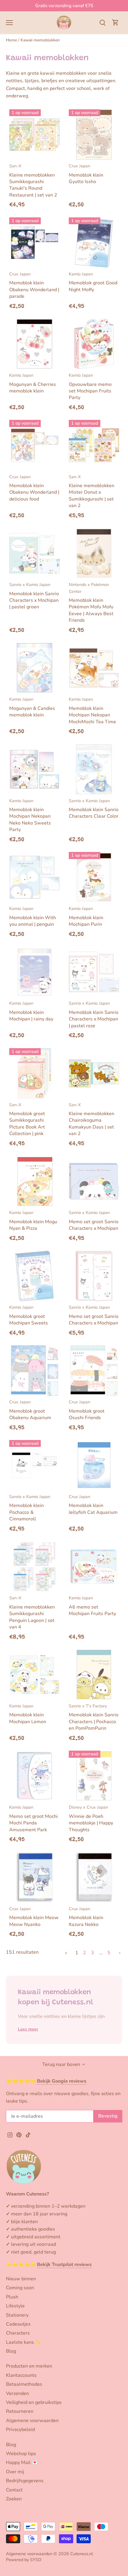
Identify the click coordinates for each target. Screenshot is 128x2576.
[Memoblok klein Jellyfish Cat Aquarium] (94, 1465)
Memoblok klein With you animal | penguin (33, 917)
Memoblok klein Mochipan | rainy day (31, 1011)
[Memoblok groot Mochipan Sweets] (35, 1276)
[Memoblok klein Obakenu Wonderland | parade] (35, 243)
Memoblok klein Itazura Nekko (86, 1917)
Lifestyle (15, 2306)
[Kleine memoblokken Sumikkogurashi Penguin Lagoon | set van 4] (35, 1567)
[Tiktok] (28, 2134)
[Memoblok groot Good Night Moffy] (94, 243)
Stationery (17, 2315)
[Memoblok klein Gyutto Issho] (94, 135)
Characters (18, 2333)
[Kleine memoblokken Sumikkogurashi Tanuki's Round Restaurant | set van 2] (35, 135)
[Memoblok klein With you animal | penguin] (35, 877)
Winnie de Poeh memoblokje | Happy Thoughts (91, 1818)
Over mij (15, 2472)
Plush (12, 2297)
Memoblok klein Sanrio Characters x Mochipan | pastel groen (34, 596)
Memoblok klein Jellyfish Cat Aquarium (93, 1505)
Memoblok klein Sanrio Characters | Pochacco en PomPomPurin (94, 1717)
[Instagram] (10, 2134)
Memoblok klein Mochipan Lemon (28, 1714)
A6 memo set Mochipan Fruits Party (92, 1606)
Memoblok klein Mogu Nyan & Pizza (33, 1221)
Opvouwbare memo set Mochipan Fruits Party (90, 387)
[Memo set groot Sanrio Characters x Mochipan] (94, 1181)
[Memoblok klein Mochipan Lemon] (35, 1675)
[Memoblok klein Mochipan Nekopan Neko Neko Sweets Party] (35, 769)
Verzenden (17, 2393)
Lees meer (28, 2029)
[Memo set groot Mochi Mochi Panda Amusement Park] (35, 1776)
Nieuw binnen (21, 2279)
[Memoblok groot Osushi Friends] (94, 1371)
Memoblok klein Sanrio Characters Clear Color (94, 809)
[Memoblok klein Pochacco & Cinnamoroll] (35, 1465)
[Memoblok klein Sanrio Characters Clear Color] (94, 769)
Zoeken (14, 2499)
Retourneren (20, 2411)
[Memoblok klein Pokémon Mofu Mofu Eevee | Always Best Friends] (94, 553)
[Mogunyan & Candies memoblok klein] (35, 668)
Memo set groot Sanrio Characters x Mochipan (94, 1221)
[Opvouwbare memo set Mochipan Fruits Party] (94, 344)
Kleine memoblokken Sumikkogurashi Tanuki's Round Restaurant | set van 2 (33, 181)
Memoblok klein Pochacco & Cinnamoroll (30, 1508)
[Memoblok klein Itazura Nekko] (94, 1877)
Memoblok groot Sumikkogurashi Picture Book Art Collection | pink (27, 1119)
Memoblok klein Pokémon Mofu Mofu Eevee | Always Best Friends (91, 603)
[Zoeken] (102, 22)
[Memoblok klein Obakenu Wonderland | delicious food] (35, 445)
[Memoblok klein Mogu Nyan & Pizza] (35, 1181)
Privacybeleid (20, 2429)
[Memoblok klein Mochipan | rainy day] (35, 972)
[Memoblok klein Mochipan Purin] (94, 877)
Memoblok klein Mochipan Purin (86, 917)
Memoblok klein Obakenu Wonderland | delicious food (34, 488)
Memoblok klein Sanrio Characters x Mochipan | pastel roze (94, 1014)
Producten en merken (29, 2366)
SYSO (36, 2560)
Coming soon (20, 2288)
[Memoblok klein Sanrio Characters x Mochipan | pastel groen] (35, 553)
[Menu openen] (9, 23)
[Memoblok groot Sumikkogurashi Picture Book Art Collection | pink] (35, 1073)
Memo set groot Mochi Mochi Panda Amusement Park (33, 1818)
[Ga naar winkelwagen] (115, 22)
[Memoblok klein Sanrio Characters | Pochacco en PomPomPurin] (94, 1675)
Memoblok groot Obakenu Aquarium (30, 1410)
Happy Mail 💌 (22, 2463)
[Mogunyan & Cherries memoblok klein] (35, 344)
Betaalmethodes (24, 2384)
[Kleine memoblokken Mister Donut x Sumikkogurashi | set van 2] (94, 445)
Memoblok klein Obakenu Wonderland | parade (34, 285)
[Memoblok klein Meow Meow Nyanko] (35, 1877)
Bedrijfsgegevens (25, 2481)
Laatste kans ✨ (24, 2342)
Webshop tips (21, 2454)
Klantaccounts (21, 2375)
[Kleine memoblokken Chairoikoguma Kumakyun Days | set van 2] (94, 1073)
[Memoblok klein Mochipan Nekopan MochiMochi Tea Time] (94, 668)
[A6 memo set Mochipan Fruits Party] (94, 1567)
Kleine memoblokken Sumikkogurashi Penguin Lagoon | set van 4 (32, 1613)
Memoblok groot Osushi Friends (87, 1410)
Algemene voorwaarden (32, 2421)
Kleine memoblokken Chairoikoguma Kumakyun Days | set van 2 (92, 1119)
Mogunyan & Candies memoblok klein (32, 707)
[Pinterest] (19, 2134)
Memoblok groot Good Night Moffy (93, 282)
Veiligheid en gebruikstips (34, 2402)
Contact (14, 2490)
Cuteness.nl (82, 2554)
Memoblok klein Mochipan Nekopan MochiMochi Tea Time (92, 710)
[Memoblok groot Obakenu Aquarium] (35, 1371)
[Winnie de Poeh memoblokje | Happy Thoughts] (94, 1776)
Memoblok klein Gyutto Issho (86, 174)
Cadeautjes (18, 2324)
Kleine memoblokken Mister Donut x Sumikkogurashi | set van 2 (92, 491)
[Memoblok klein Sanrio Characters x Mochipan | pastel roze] (94, 972)
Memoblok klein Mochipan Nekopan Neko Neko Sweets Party (30, 815)
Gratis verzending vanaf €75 (64, 6)
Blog (11, 2351)
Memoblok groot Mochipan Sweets (29, 1315)
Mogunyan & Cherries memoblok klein (33, 383)
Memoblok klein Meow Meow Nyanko (34, 1917)
